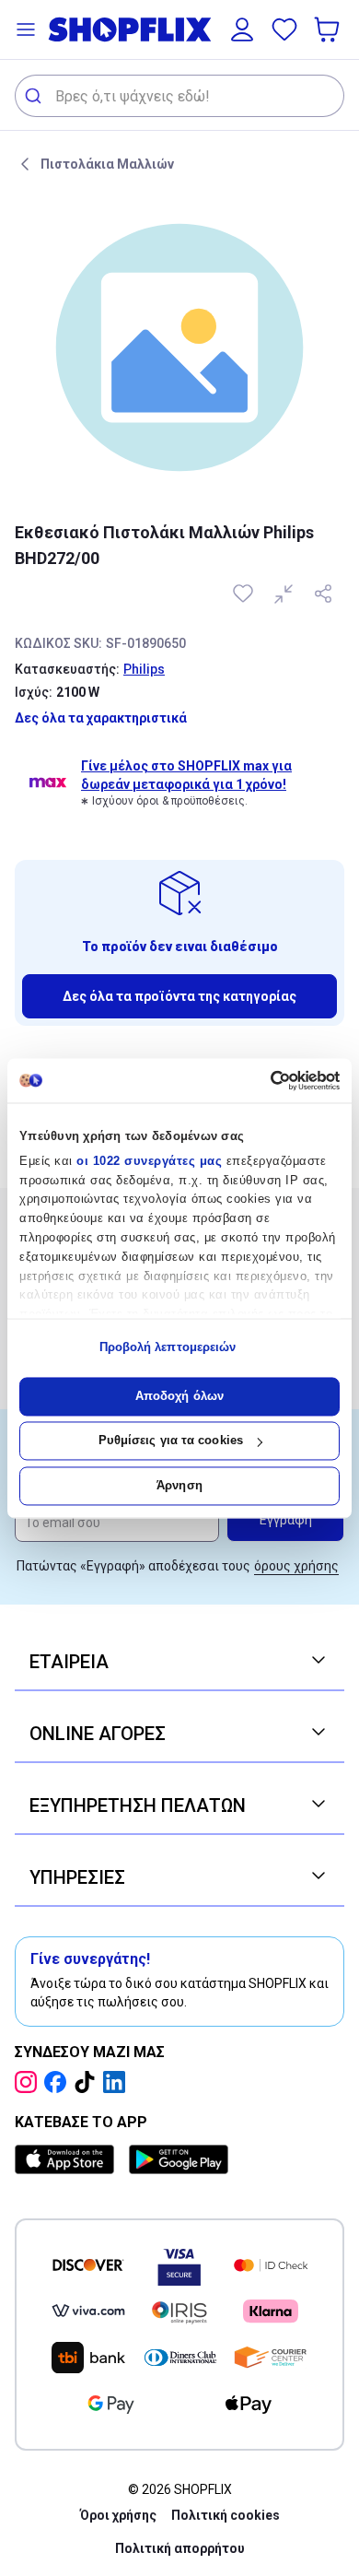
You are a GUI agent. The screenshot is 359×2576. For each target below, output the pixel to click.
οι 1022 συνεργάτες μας (149, 1161)
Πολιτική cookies (226, 2515)
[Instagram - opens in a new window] (29, 2082)
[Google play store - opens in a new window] (179, 2159)
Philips (144, 669)
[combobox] (179, 96)
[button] (26, 29)
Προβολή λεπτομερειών (168, 1348)
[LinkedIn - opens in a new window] (118, 2082)
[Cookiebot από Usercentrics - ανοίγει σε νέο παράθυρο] (260, 1080)
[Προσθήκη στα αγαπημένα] (245, 594)
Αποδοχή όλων (179, 1396)
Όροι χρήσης (118, 2515)
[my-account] (242, 29)
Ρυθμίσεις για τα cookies (171, 1441)
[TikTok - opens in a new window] (88, 2082)
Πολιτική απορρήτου (180, 2548)
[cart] (329, 29)
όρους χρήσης (296, 1566)
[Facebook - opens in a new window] (59, 2082)
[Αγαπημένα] (284, 29)
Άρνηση (179, 1485)
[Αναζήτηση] (35, 96)
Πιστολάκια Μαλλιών (107, 164)
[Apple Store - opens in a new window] (68, 2159)
